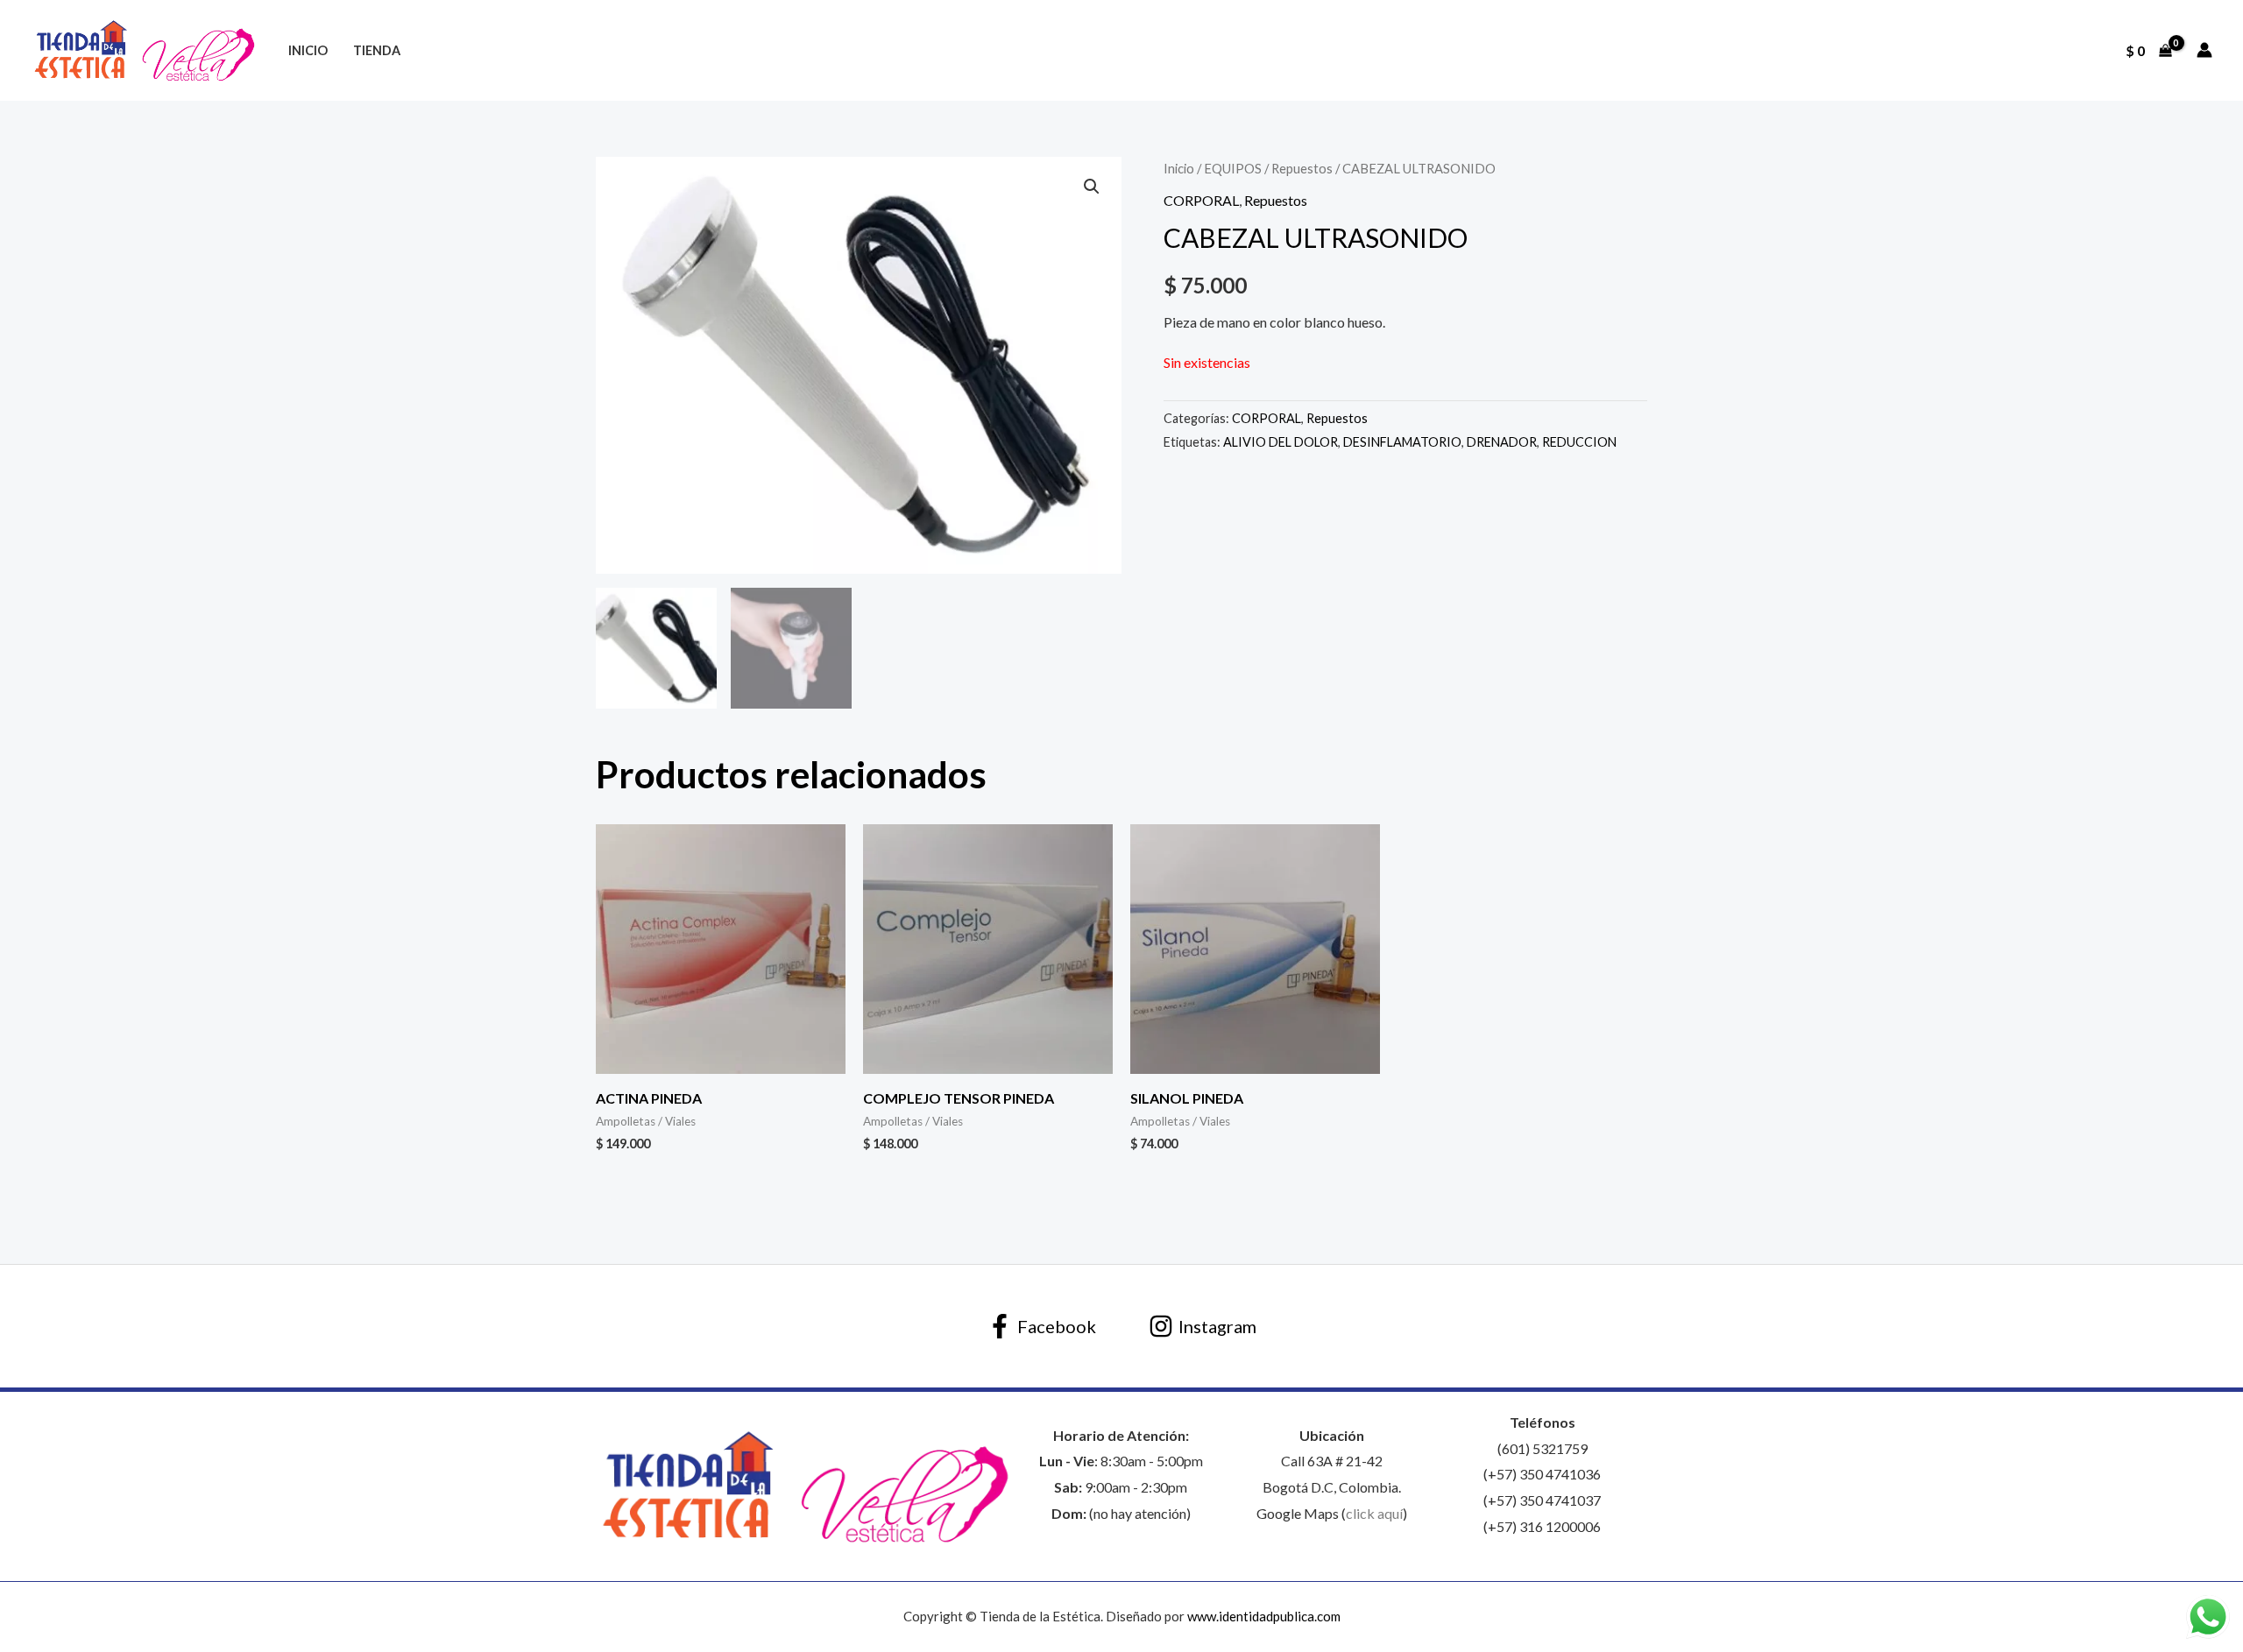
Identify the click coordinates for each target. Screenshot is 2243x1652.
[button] (1092, 187)
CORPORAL (1201, 200)
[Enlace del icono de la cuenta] (2204, 50)
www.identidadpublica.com (1264, 1616)
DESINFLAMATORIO (1402, 442)
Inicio (308, 50)
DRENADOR (1502, 442)
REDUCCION (1579, 442)
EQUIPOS (1233, 168)
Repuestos (1302, 168)
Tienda (377, 50)
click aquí (1374, 1513)
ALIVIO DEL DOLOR (1281, 442)
